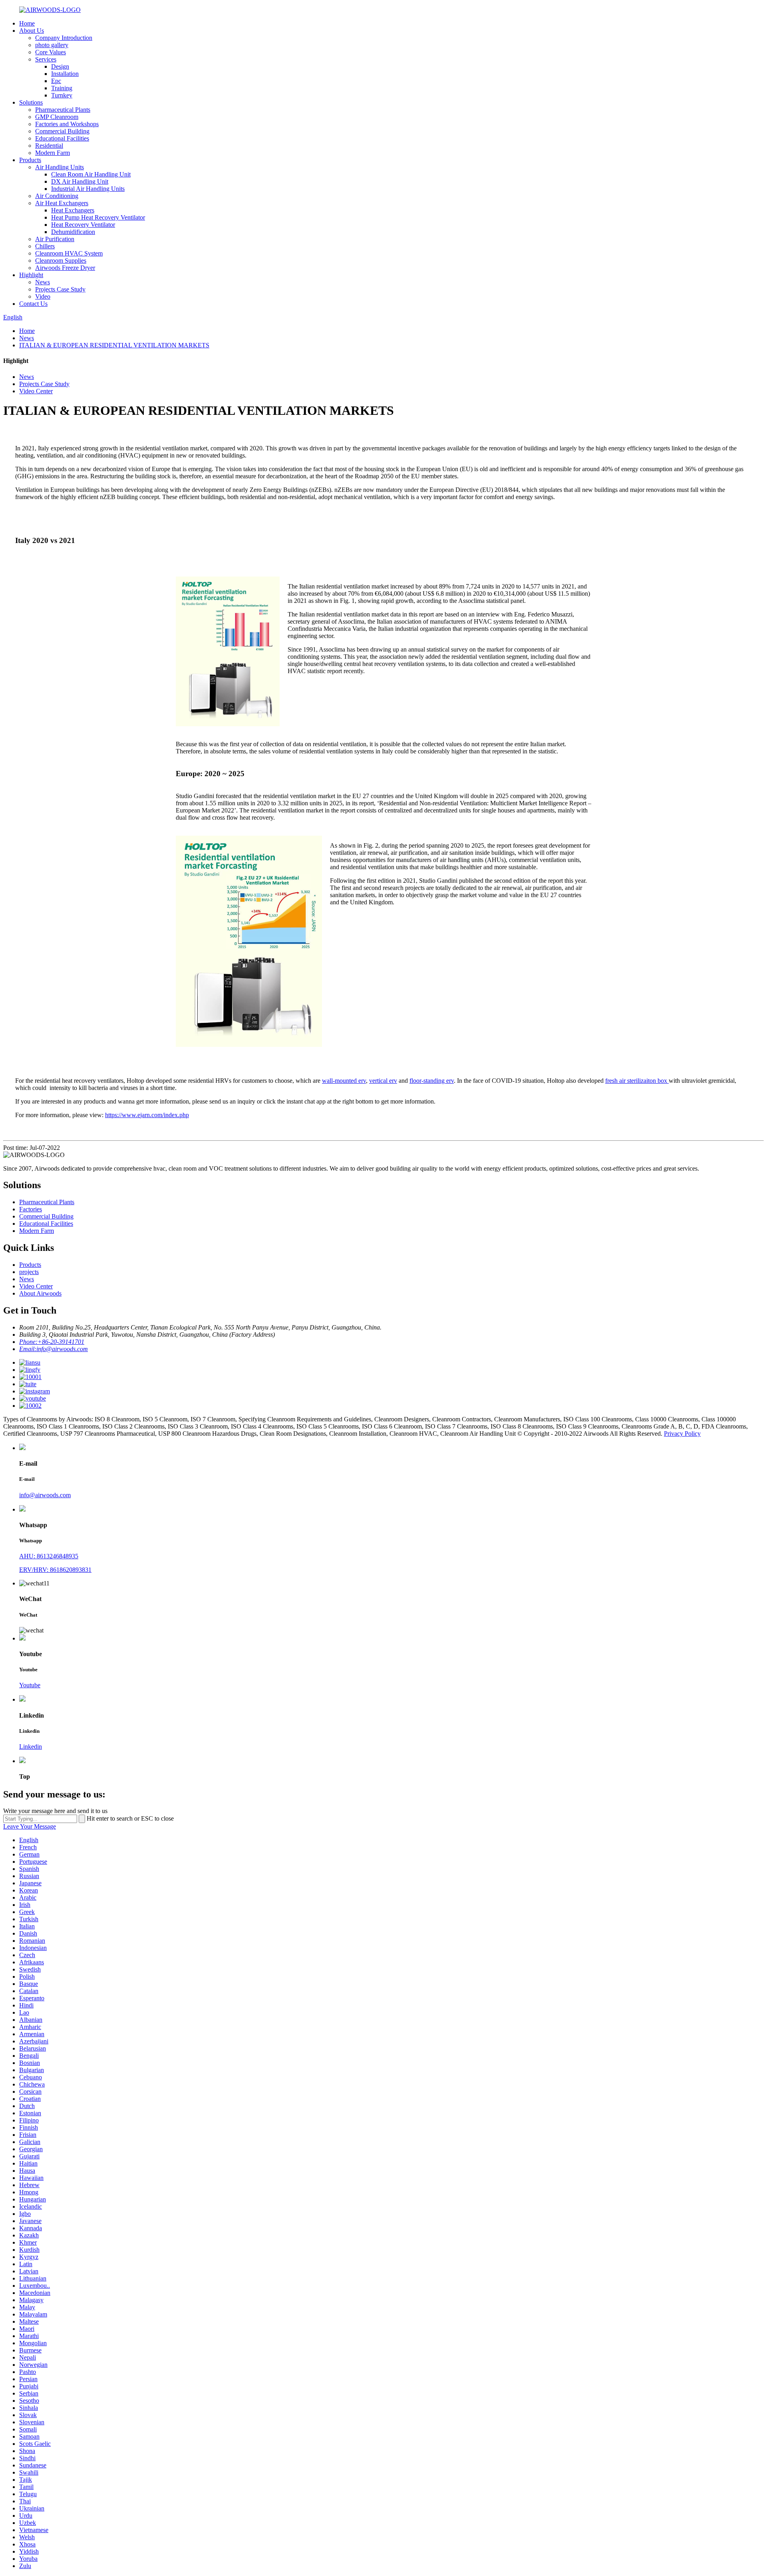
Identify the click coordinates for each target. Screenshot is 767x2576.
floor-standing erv (432, 1081)
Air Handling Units (60, 167)
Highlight (31, 275)
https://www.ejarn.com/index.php (147, 1115)
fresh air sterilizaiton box (637, 1081)
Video (43, 296)
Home (27, 23)
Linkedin (31, 1747)
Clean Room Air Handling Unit (91, 174)
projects (29, 1272)
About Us (32, 31)
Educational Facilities (62, 138)
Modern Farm (53, 153)
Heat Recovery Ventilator (83, 225)
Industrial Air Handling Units (88, 189)
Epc (56, 81)
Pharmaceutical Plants (63, 110)
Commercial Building (62, 131)
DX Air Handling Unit (80, 181)
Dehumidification (73, 232)
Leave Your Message (30, 1826)
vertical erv (383, 1081)
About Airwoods (40, 1293)
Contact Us (33, 304)
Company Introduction (64, 38)
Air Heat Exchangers (62, 203)
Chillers (45, 246)
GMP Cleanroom (57, 117)
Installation (65, 74)
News (43, 282)
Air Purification (55, 239)
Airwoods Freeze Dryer (65, 268)
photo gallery (52, 45)
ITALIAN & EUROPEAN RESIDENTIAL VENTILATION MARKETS (114, 345)
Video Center (36, 391)
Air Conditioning (57, 196)
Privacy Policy (682, 1434)
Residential (49, 146)
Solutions (31, 102)
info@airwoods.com (45, 1495)
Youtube (30, 1685)
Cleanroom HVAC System (69, 253)
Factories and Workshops (67, 124)
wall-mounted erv (344, 1081)
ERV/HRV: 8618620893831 (55, 1570)
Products (30, 160)
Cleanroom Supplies (61, 261)
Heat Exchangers (73, 210)
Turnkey (62, 95)
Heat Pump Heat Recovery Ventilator (98, 217)
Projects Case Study (60, 289)
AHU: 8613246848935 (49, 1556)
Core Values (51, 52)
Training (62, 88)
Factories (31, 1209)
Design (60, 66)
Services (46, 59)
